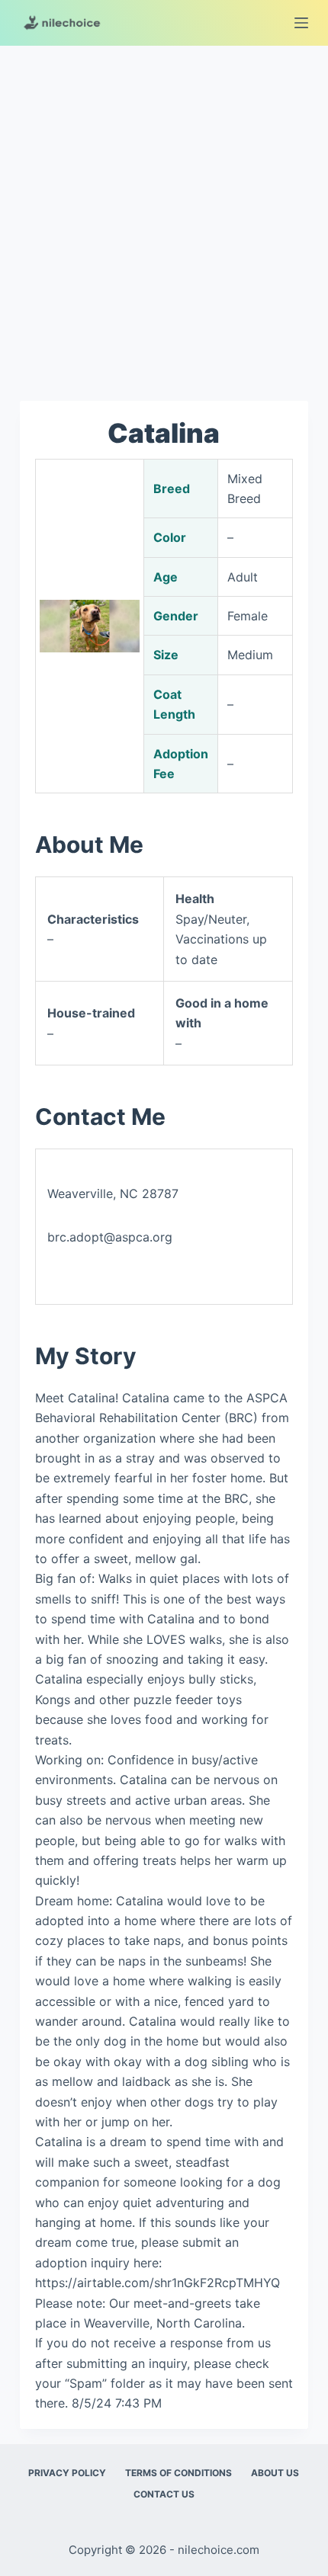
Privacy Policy (67, 2473)
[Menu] (301, 23)
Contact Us (164, 2494)
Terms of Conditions (178, 2473)
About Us (275, 2473)
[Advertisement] (164, 216)
